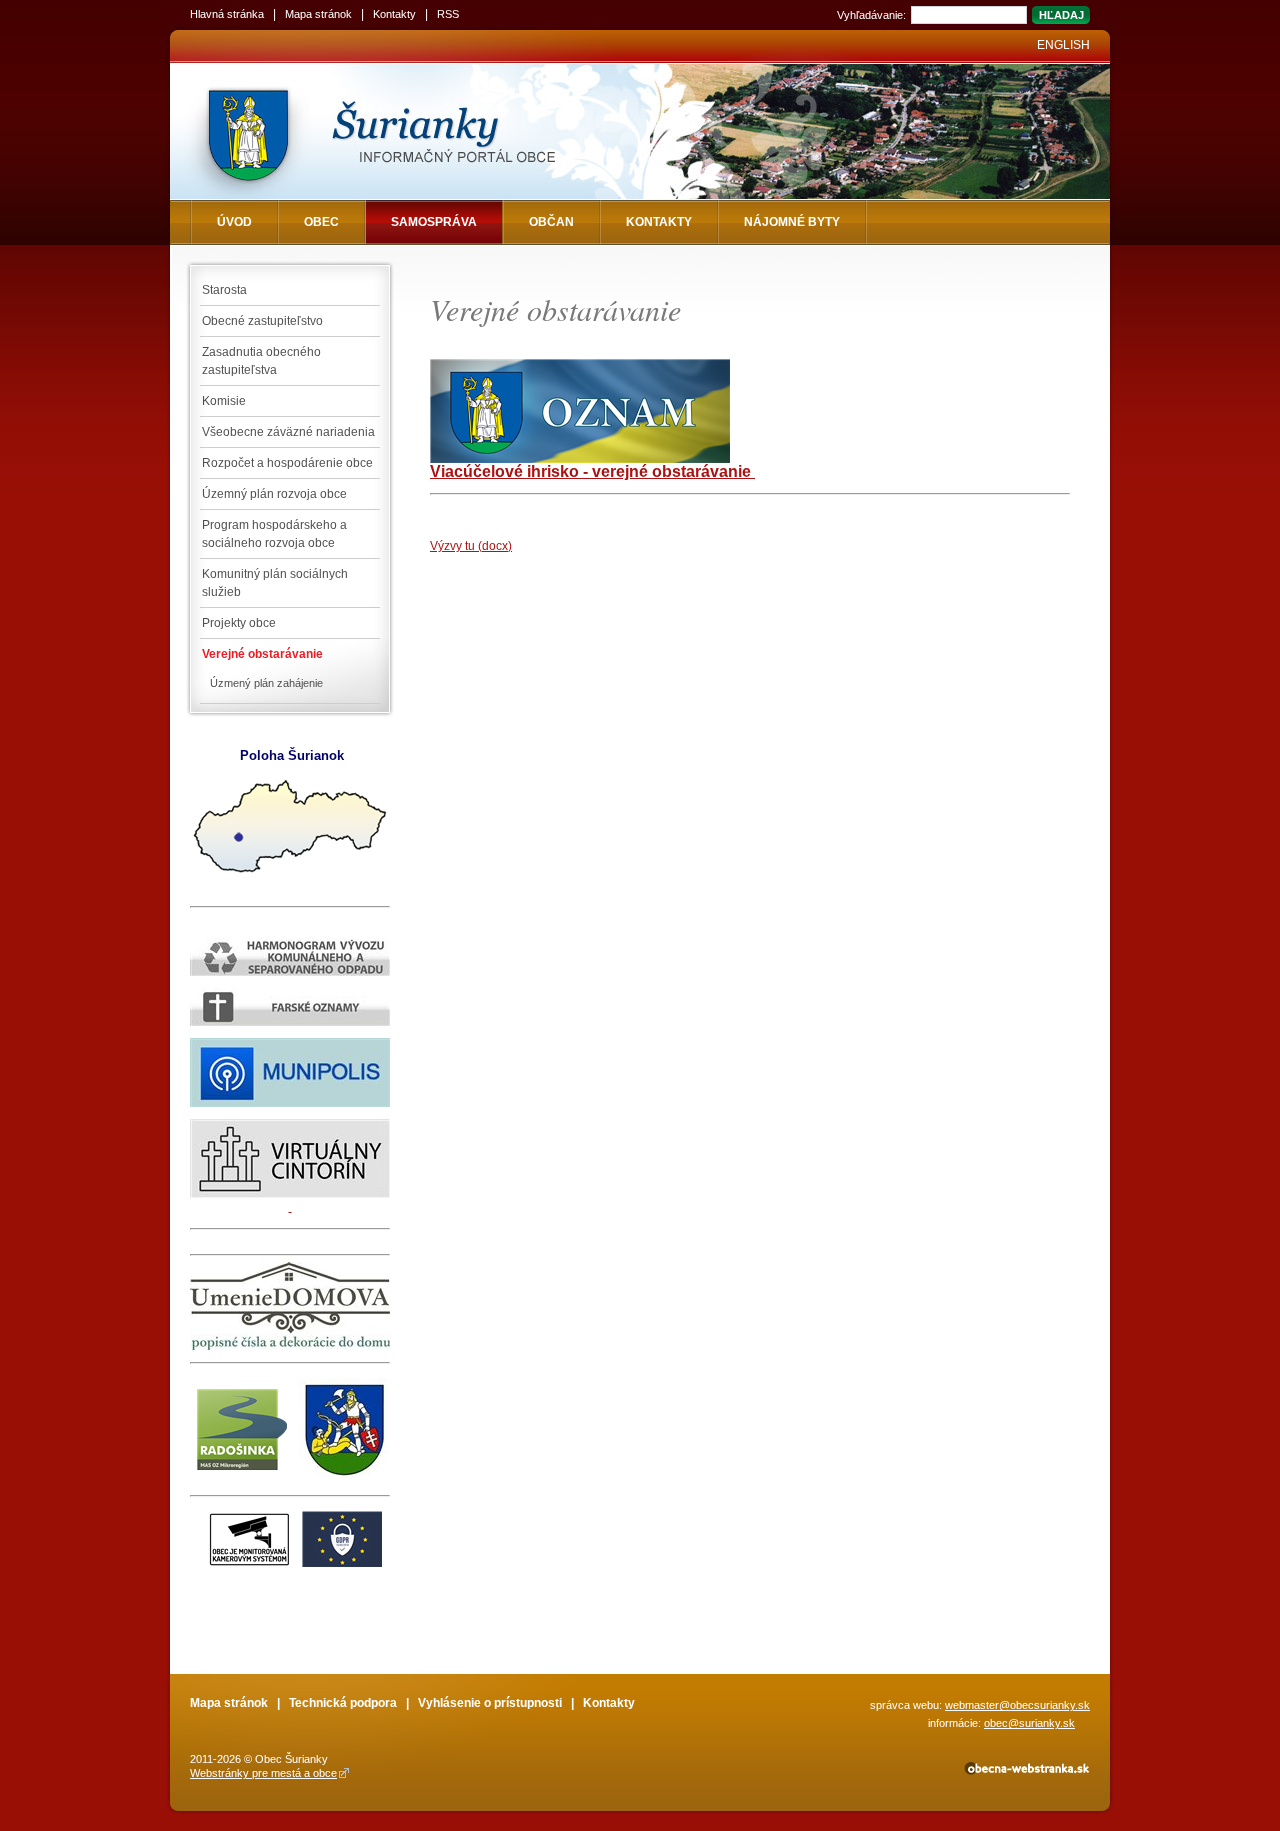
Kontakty (394, 14)
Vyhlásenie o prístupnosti (490, 1703)
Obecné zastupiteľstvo (262, 321)
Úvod (234, 222)
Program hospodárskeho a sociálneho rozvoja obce (274, 534)
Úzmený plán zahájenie (266, 683)
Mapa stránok (318, 14)
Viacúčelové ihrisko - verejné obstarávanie (592, 471)
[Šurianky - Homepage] (412, 131)
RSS (448, 14)
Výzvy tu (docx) (471, 546)
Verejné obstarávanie (262, 654)
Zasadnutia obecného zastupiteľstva (261, 361)
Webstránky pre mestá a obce (263, 1773)
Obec (321, 222)
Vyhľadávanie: (871, 15)
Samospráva (434, 222)
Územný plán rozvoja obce (274, 494)
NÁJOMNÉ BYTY (792, 222)
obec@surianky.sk (1029, 1723)
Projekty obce (239, 623)
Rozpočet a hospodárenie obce (287, 463)
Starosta (224, 290)
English (1063, 45)
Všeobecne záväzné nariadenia (288, 432)
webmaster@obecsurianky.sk (1017, 1705)
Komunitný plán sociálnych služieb (275, 583)
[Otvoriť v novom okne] (1025, 1772)
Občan (551, 222)
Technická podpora (343, 1703)
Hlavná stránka (227, 14)
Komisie (224, 401)
